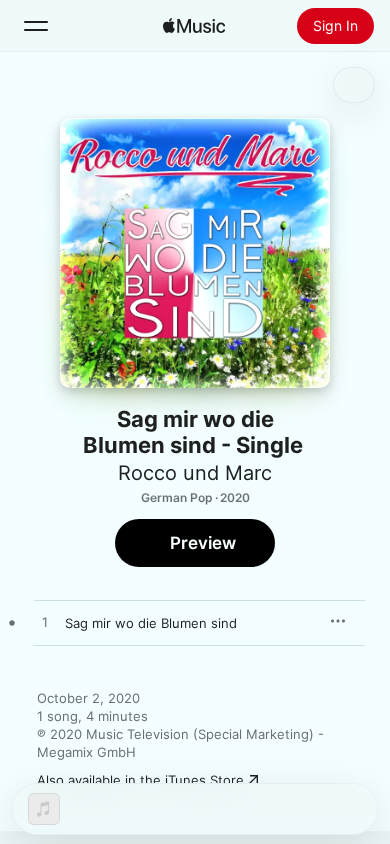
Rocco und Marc (195, 473)
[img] (194, 26)
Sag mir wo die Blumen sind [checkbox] (151, 623)
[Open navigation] (36, 26)
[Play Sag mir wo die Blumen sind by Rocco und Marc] (45, 623)
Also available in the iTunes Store (140, 780)
